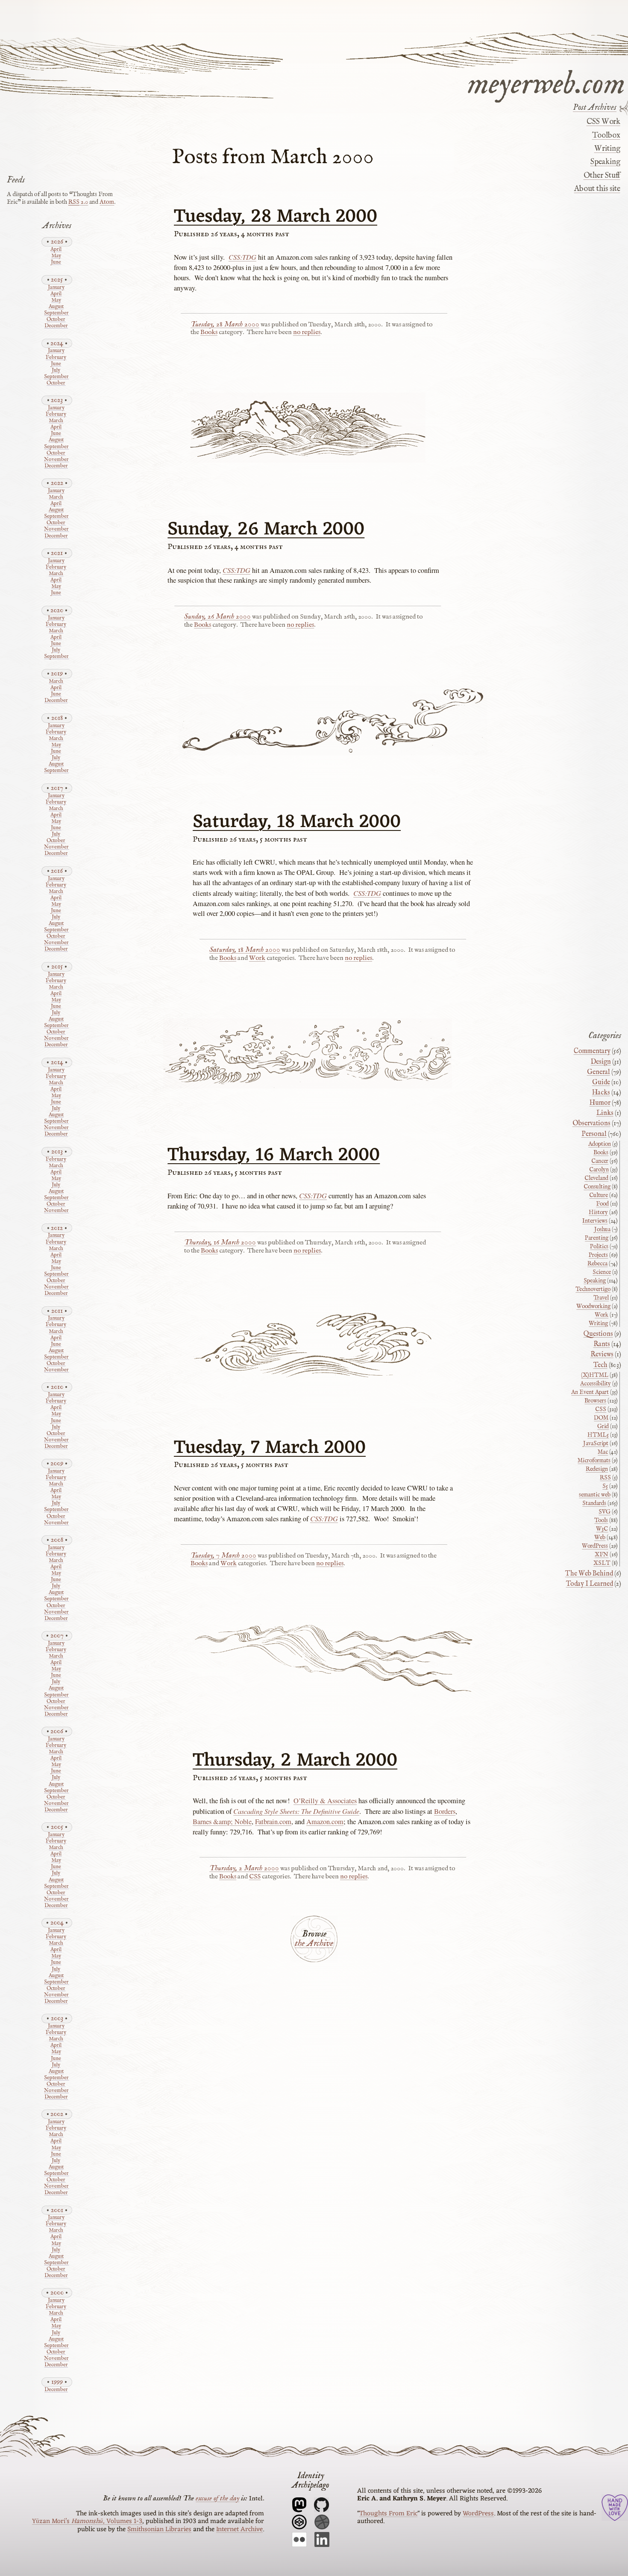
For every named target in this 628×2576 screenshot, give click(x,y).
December (56, 326)
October (56, 320)
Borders (445, 1811)
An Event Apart (590, 1392)
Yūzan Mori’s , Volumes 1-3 (87, 2521)
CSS (255, 1877)
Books (209, 332)
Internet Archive (239, 2529)
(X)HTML (595, 1375)
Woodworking (593, 1306)
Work (257, 958)
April (56, 250)
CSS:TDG (242, 257)
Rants (602, 1344)
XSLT (602, 1563)
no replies (307, 332)
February (56, 358)
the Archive (314, 1944)
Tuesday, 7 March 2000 (270, 1448)
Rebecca (597, 1264)
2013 (57, 1152)
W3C (602, 1529)
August (56, 307)
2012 (57, 1228)
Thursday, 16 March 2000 (274, 1156)
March (56, 421)
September (56, 313)
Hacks (601, 1093)
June (56, 263)
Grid (603, 1426)
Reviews (602, 1355)
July (56, 371)
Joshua (602, 1229)
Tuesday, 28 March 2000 (276, 217)
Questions (598, 1334)
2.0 (78, 202)
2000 (57, 2293)
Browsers (595, 1401)
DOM (601, 1418)
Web (600, 1537)
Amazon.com (325, 1822)
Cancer (600, 1161)
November (56, 460)
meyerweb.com (546, 82)
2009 (57, 1463)
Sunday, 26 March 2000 (266, 530)
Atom (107, 202)
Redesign (597, 1469)
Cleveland (596, 1178)
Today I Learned (590, 1584)
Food (602, 1204)
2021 (57, 553)
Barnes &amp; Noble (222, 1822)
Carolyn (599, 1170)
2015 (57, 967)
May (56, 256)
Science (602, 1272)
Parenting (597, 1238)
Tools (601, 1520)
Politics (599, 1247)
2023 (57, 400)
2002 (57, 2114)
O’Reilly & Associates (325, 1801)
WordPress (595, 1546)
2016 (57, 871)
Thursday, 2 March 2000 (295, 1761)
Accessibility (596, 1384)
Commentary (592, 1051)
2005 (57, 1827)
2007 (57, 1636)
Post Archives (595, 108)
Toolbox (606, 135)
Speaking (605, 162)
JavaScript (596, 1443)
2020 (57, 610)
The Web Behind (589, 1574)
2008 (57, 1540)
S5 (605, 1486)
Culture (599, 1195)
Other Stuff (602, 176)
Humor (600, 1103)
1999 (57, 2382)
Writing (607, 149)
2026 (57, 242)
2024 (57, 343)
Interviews (595, 1221)
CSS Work (603, 122)
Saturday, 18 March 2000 (297, 822)
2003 (57, 2018)
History (598, 1212)
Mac (603, 1452)
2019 (57, 673)
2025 (57, 280)
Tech (600, 1365)
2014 (57, 1062)
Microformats (594, 1461)
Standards (594, 1503)
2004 (57, 1923)
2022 (57, 483)
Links (605, 1113)
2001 (57, 2210)
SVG (605, 1512)
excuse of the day (217, 2498)
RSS (605, 1478)
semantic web (595, 1495)
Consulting (597, 1187)
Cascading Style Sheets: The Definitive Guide (296, 1811)
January (56, 288)
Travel (601, 1298)
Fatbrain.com (273, 1822)
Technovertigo (593, 1289)
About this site (597, 189)
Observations (591, 1124)
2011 (57, 1311)
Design (601, 1062)
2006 (57, 1731)
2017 (57, 788)
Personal (594, 1134)
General (599, 1072)
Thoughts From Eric (388, 2514)
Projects (598, 1255)
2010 (57, 1387)
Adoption (600, 1144)
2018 (57, 718)
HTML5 (598, 1435)
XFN (602, 1555)
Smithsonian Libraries (159, 2529)
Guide (601, 1083)
